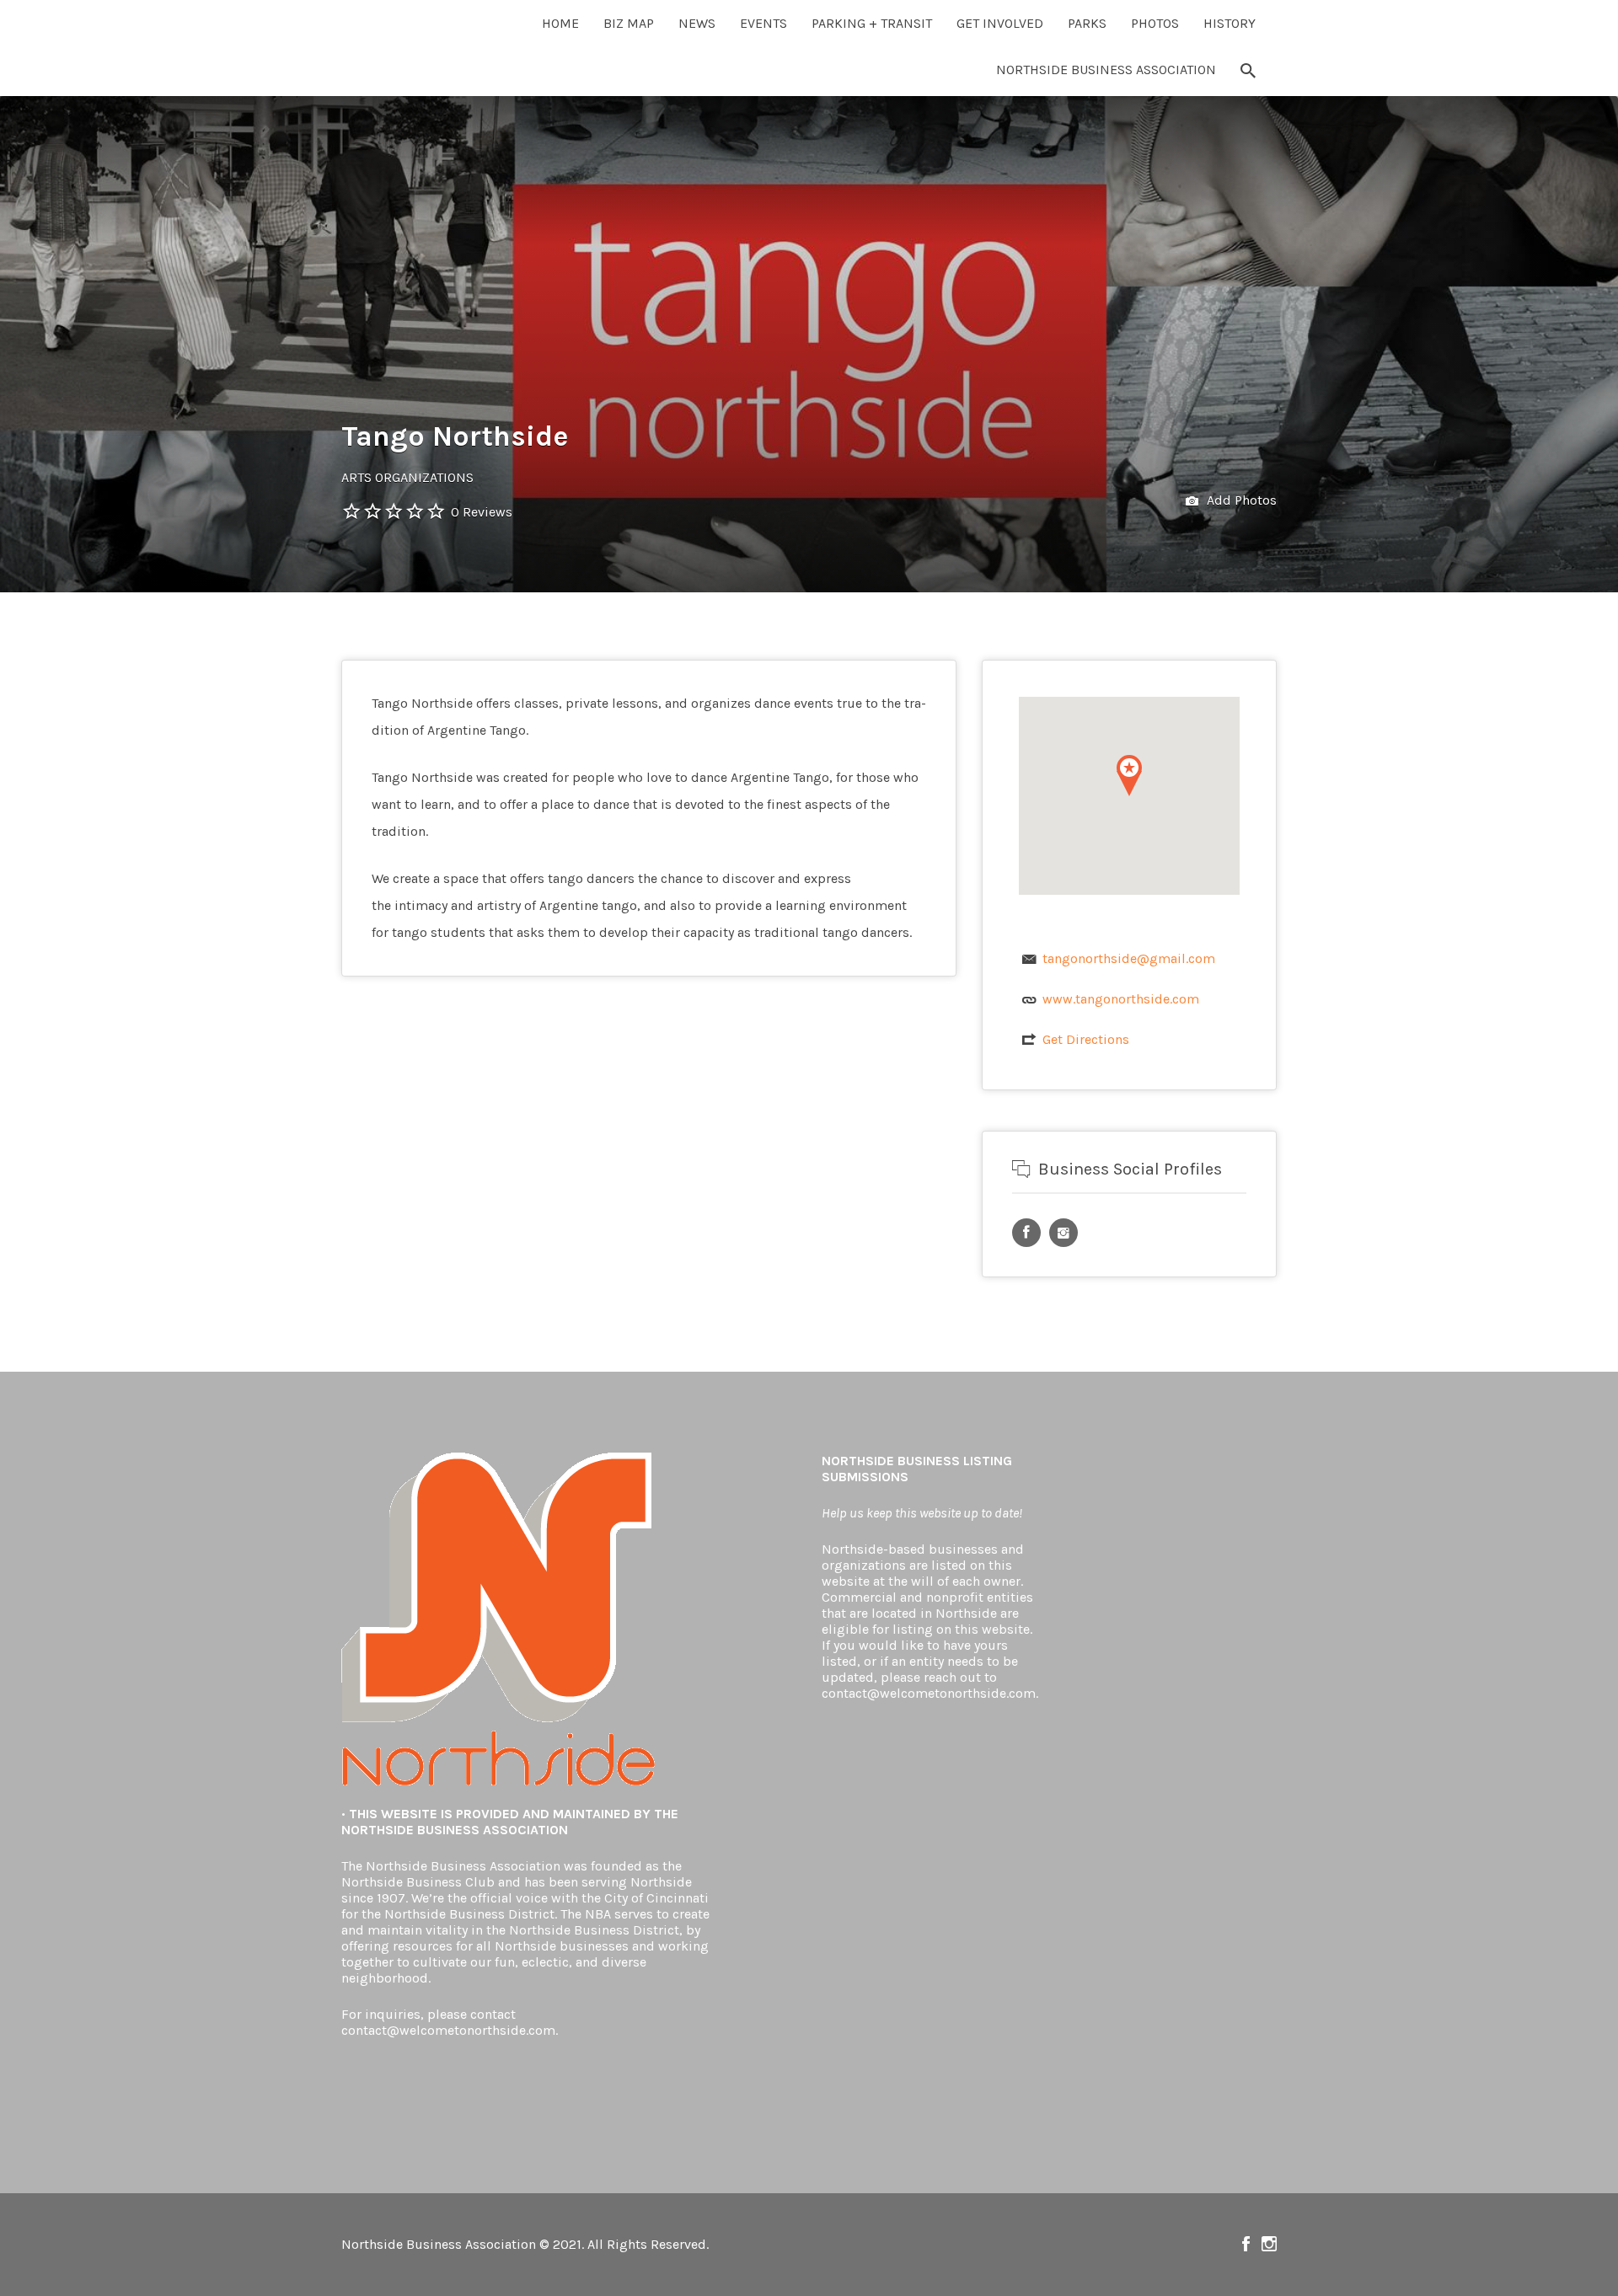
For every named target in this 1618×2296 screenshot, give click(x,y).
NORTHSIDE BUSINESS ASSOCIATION (1106, 70)
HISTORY (1230, 23)
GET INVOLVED (1000, 23)
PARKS (1087, 23)
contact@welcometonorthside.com (448, 2030)
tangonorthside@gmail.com (1129, 958)
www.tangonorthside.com (1121, 999)
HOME (560, 23)
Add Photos (1240, 500)
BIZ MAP (629, 23)
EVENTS (763, 23)
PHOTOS (1155, 23)
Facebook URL (1026, 1233)
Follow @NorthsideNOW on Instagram (1269, 2244)
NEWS (697, 23)
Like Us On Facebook (1246, 2244)
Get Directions (1086, 1039)
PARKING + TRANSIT (872, 23)
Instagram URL (1063, 1233)
